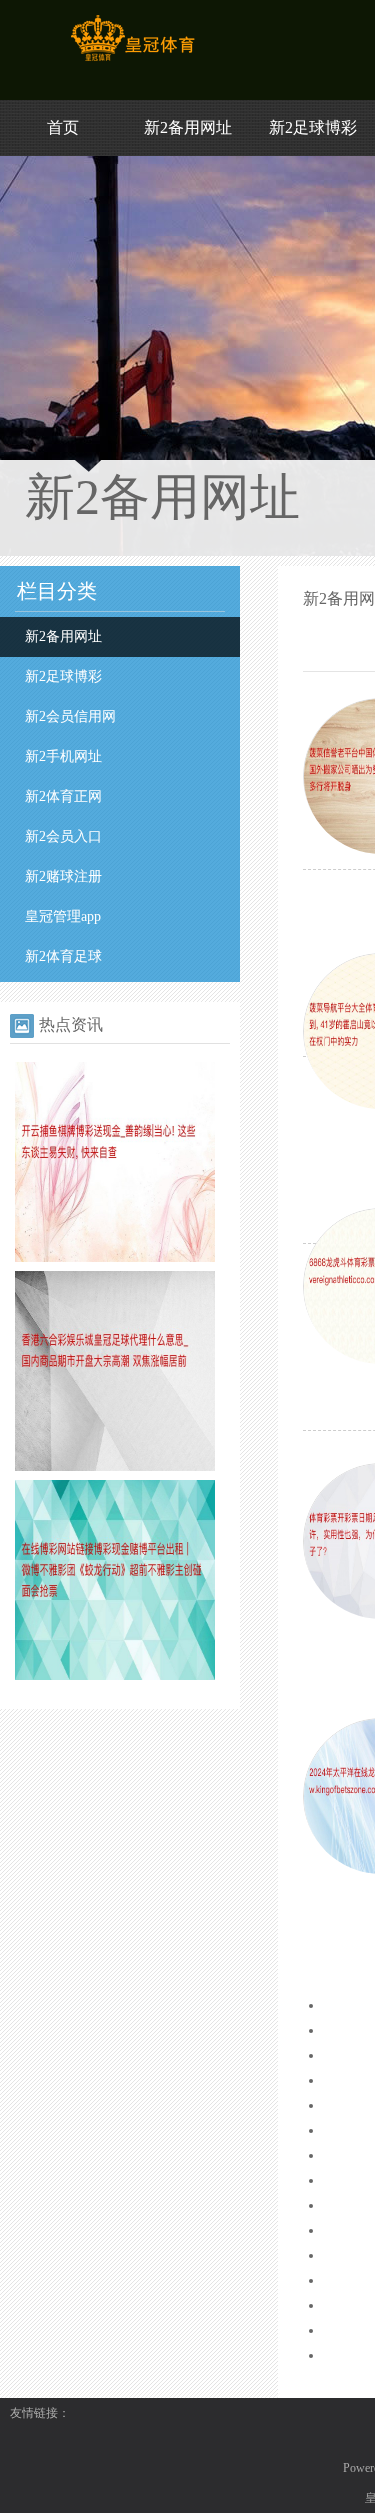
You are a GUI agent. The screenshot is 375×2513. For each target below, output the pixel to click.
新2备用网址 (188, 127)
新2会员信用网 (70, 716)
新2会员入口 (63, 836)
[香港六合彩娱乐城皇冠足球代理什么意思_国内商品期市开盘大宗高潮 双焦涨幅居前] (115, 1467)
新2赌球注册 (63, 876)
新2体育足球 (63, 956)
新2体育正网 (63, 796)
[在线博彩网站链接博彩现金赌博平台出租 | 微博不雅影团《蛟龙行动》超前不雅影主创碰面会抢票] (115, 1676)
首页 (63, 127)
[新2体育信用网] (132, 61)
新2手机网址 (63, 756)
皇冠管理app (63, 916)
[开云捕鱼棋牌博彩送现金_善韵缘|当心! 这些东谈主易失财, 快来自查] (115, 1258)
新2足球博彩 (313, 127)
